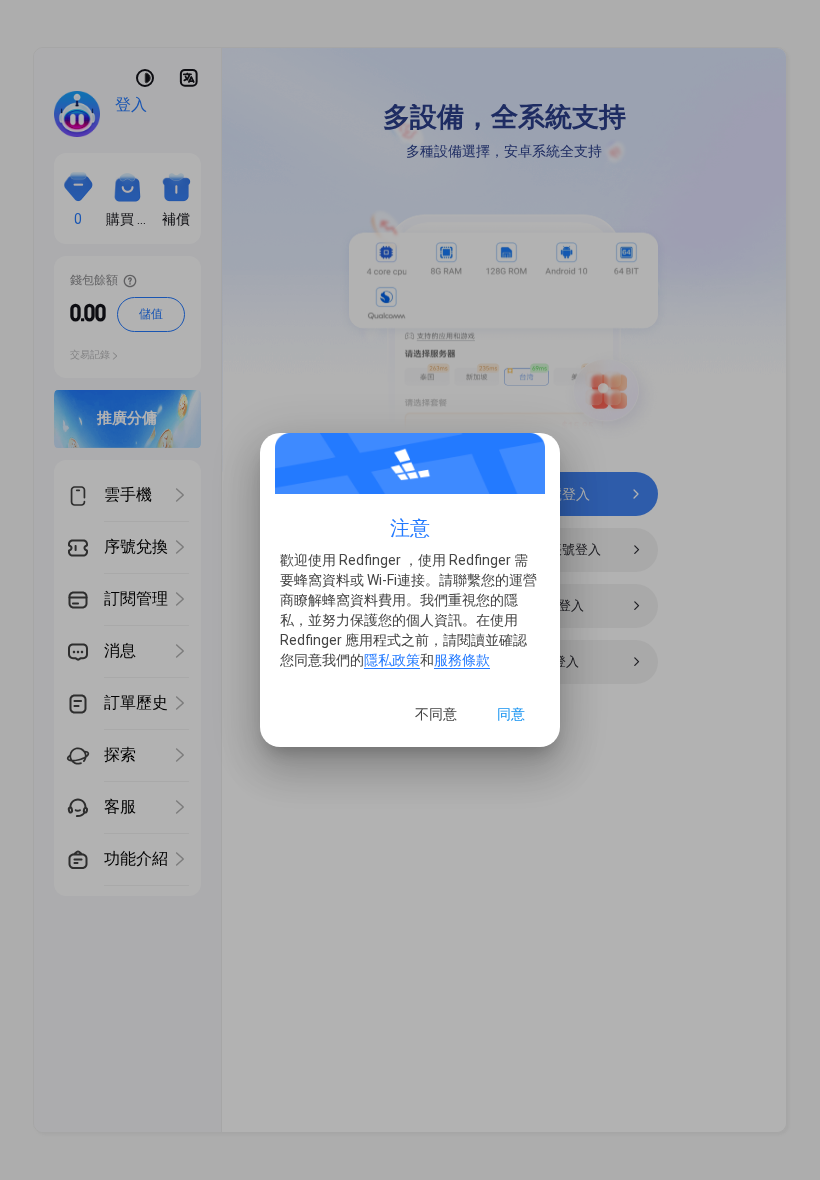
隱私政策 (392, 660)
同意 (511, 714)
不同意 (436, 714)
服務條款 (462, 660)
